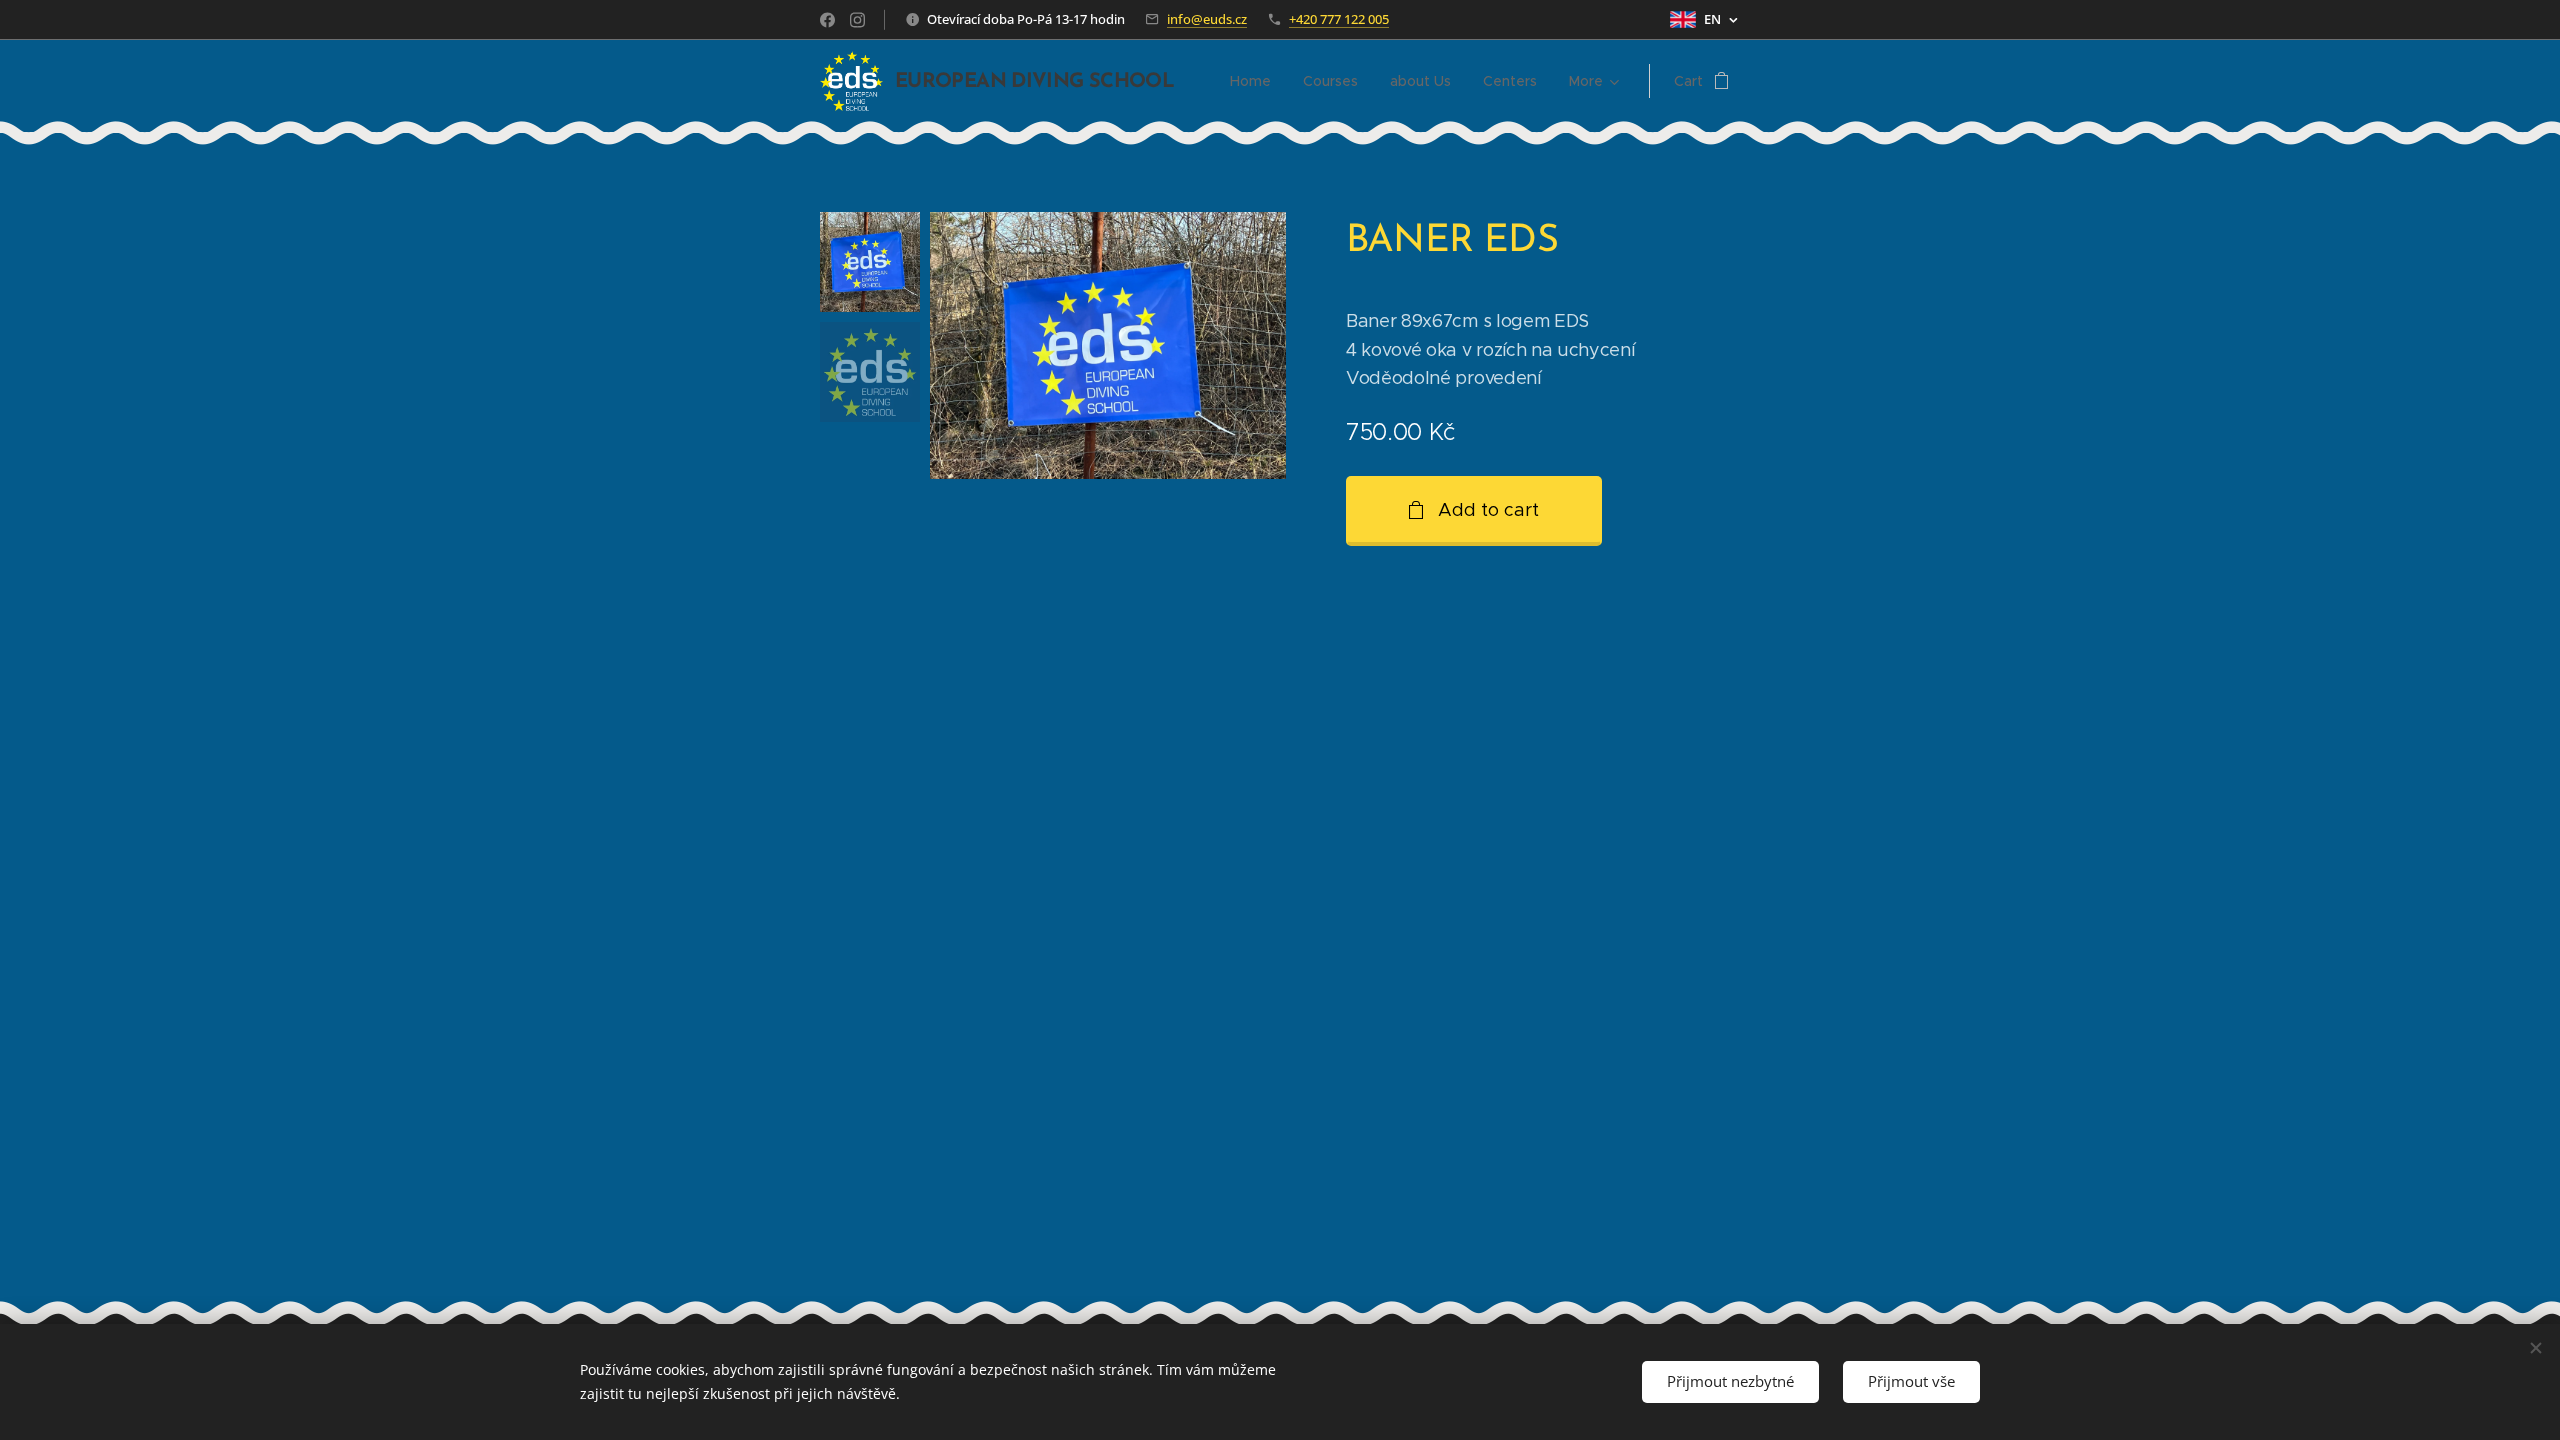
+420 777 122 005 (1339, 19)
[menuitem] (1256, 81)
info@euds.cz (1207, 19)
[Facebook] (827, 20)
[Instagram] (857, 20)
